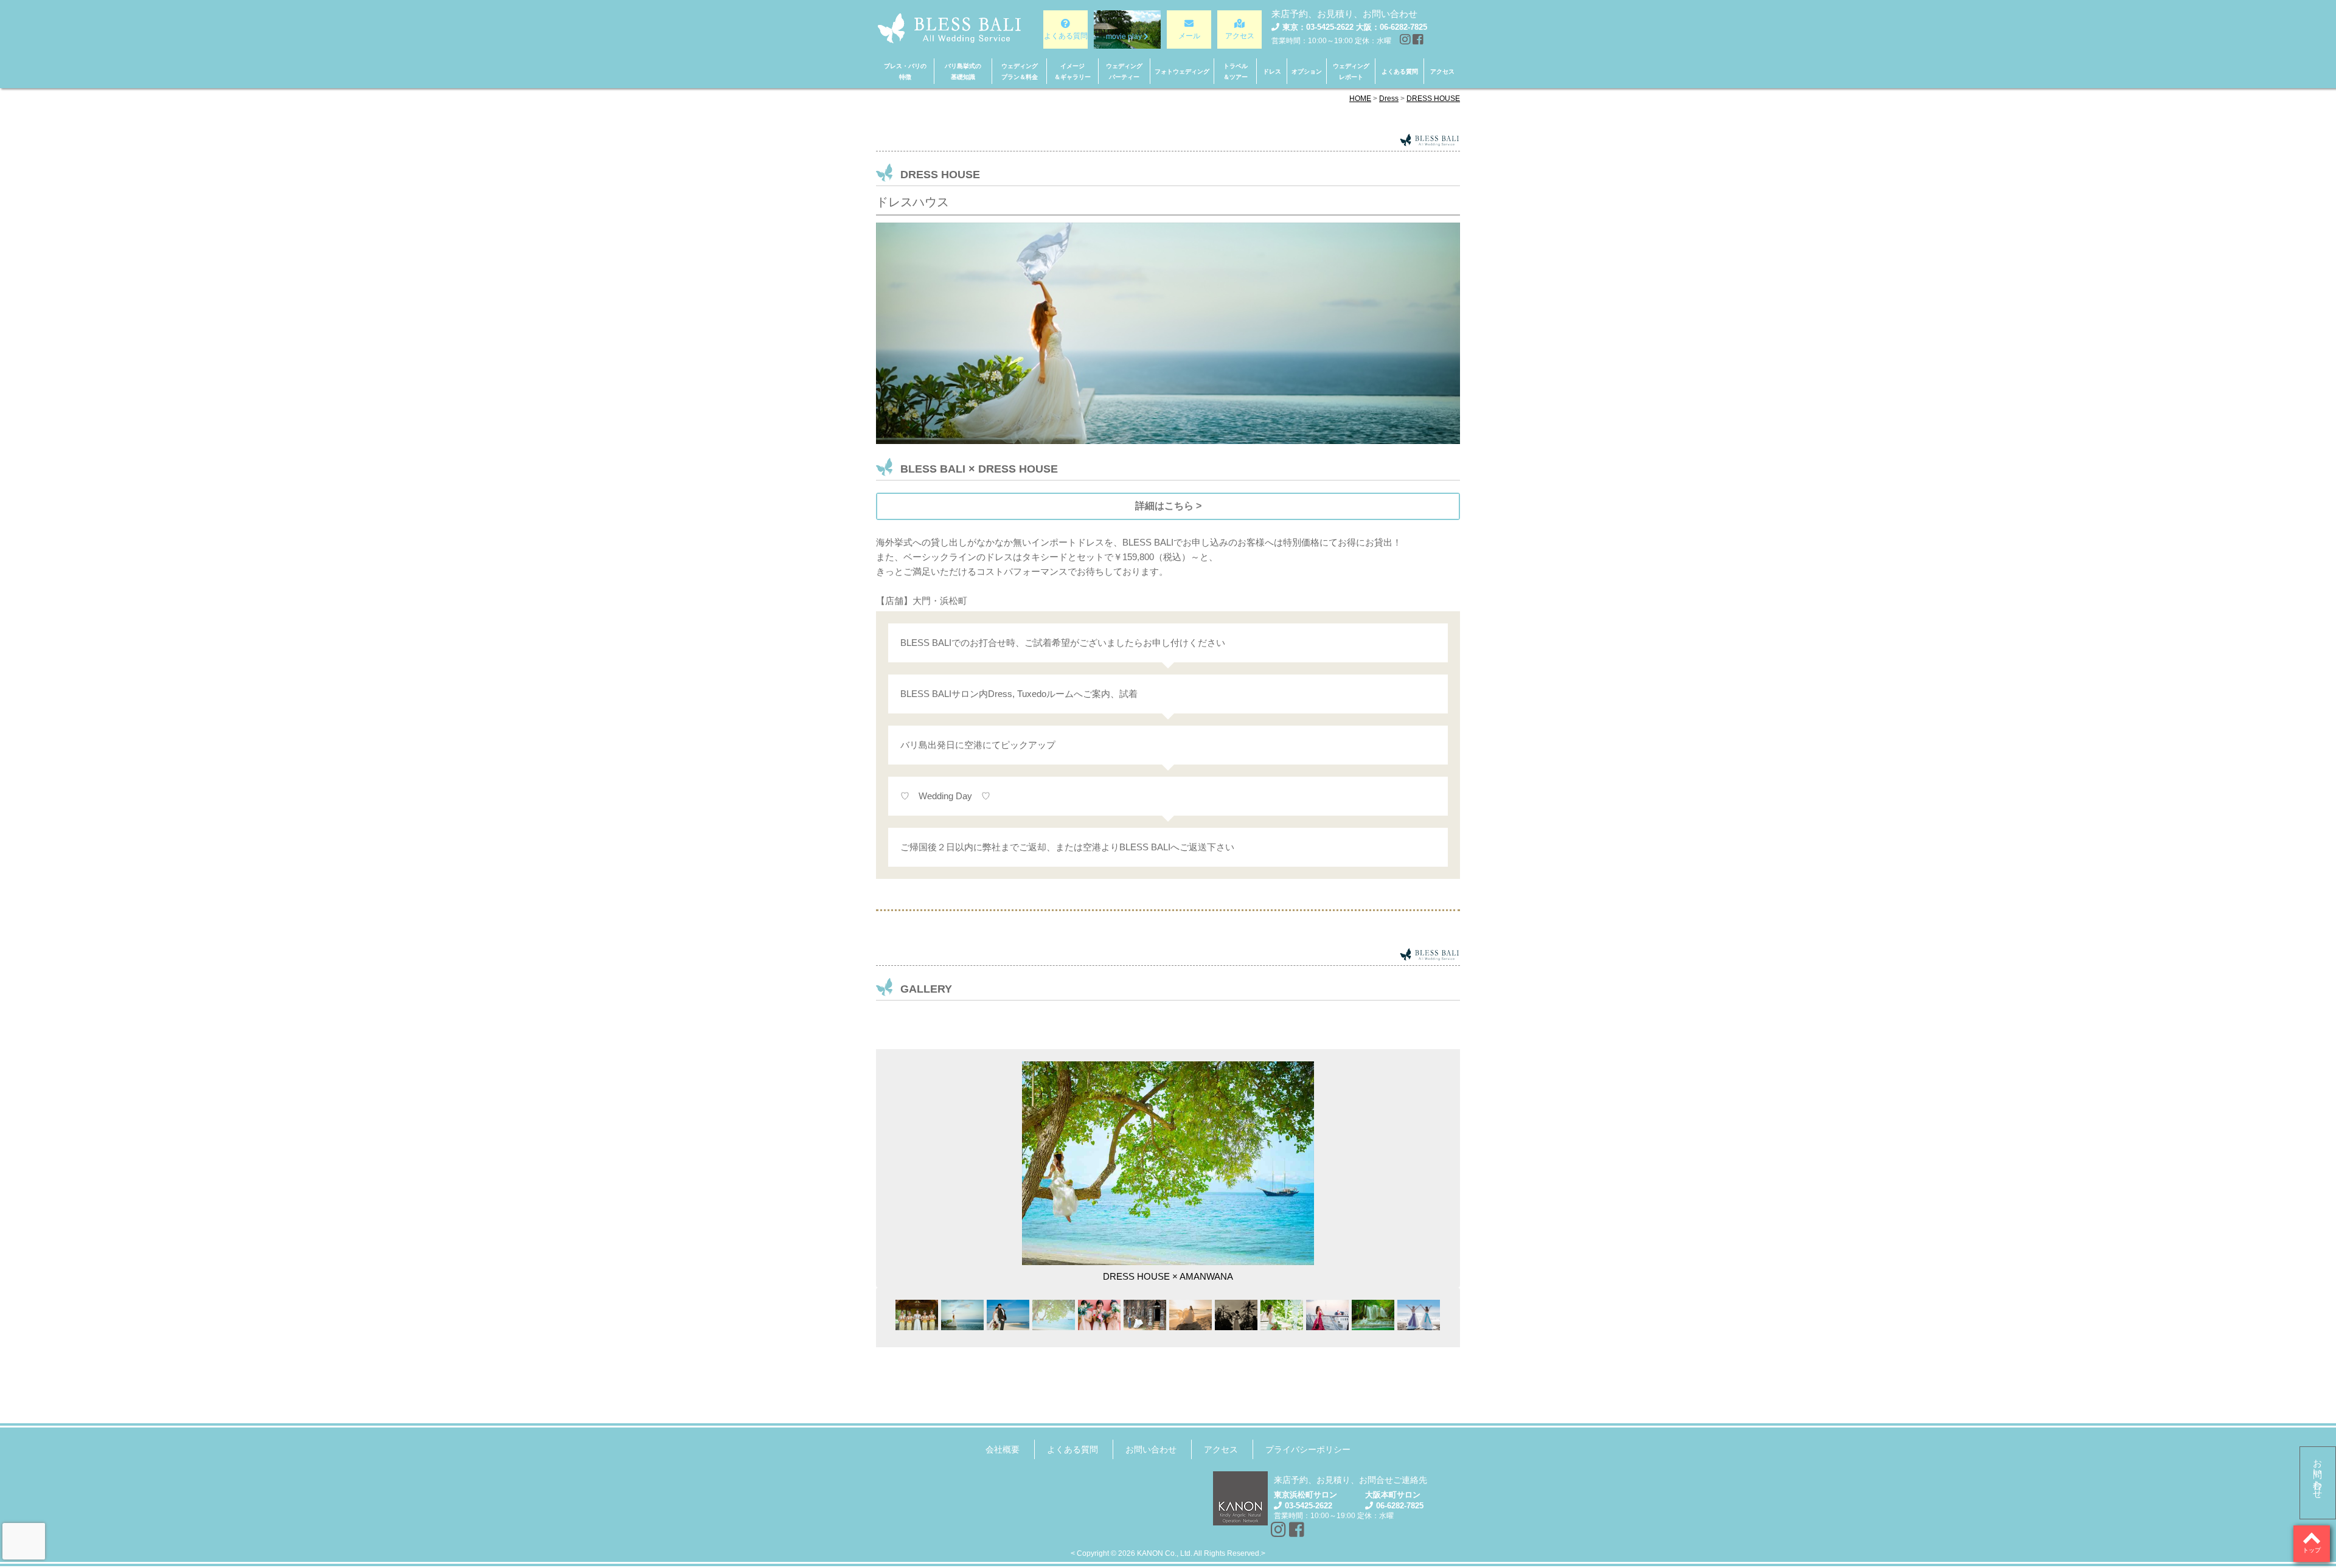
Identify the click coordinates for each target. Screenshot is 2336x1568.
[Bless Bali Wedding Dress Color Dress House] (1327, 1315)
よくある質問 (1072, 1449)
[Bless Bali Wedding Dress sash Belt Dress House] (1419, 1315)
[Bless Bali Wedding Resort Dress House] (1054, 1315)
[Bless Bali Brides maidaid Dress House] (1099, 1315)
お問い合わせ (2318, 1474)
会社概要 (1003, 1449)
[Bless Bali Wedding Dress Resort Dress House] (1373, 1315)
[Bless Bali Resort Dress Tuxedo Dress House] (1145, 1315)
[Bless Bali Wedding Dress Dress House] (1191, 1315)
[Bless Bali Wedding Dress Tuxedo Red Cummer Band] (1008, 1315)
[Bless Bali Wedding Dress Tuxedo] (917, 1315)
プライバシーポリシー (1308, 1449)
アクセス (1221, 1449)
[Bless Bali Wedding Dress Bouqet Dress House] (1282, 1315)
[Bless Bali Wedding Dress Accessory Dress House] (1236, 1315)
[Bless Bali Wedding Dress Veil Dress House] (962, 1315)
